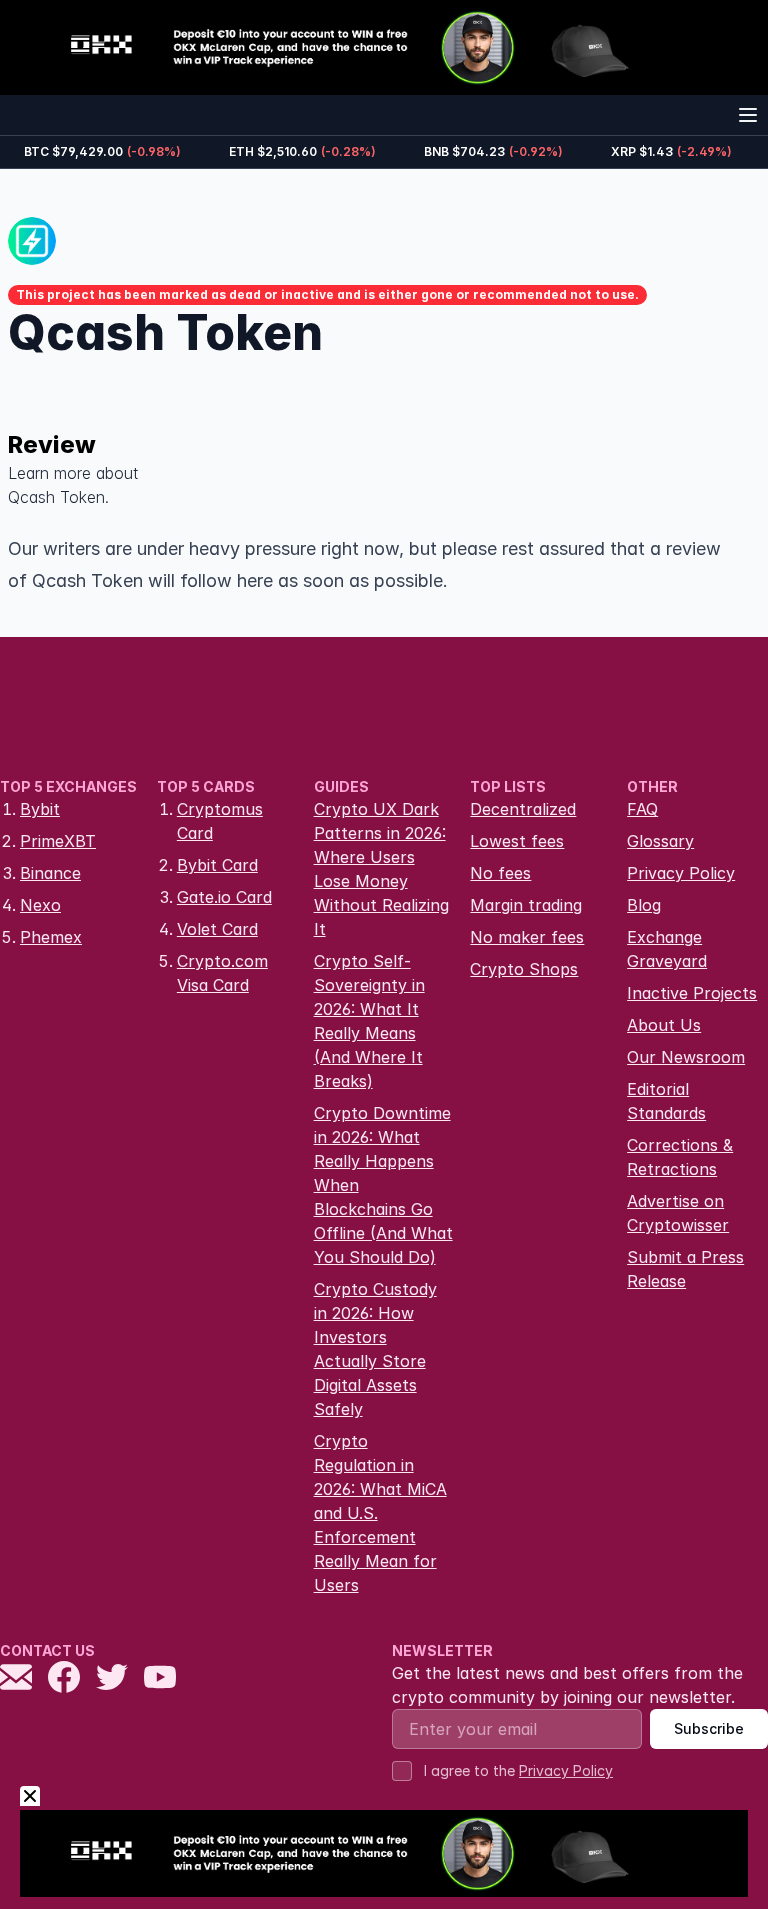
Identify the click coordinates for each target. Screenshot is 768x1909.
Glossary (660, 841)
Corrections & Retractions (680, 1157)
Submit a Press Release (685, 1269)
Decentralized (523, 809)
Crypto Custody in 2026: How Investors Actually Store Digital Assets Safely (375, 1349)
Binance (50, 873)
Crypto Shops (524, 969)
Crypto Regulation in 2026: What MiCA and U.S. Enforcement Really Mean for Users (380, 1513)
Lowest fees (517, 841)
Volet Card (217, 929)
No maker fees (527, 937)
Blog (644, 905)
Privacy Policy (681, 873)
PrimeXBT (58, 841)
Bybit (40, 809)
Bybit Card (217, 865)
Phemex (51, 937)
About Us (664, 1025)
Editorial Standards (666, 1101)
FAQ (642, 809)
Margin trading (526, 905)
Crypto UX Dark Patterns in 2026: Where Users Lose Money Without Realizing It (381, 869)
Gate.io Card (224, 897)
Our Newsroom (686, 1057)
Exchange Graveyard (667, 949)
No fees (500, 873)
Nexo (40, 905)
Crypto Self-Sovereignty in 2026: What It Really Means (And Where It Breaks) (369, 1021)
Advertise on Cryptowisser (678, 1213)
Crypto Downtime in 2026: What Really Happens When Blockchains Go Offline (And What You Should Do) (383, 1185)
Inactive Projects (692, 993)
